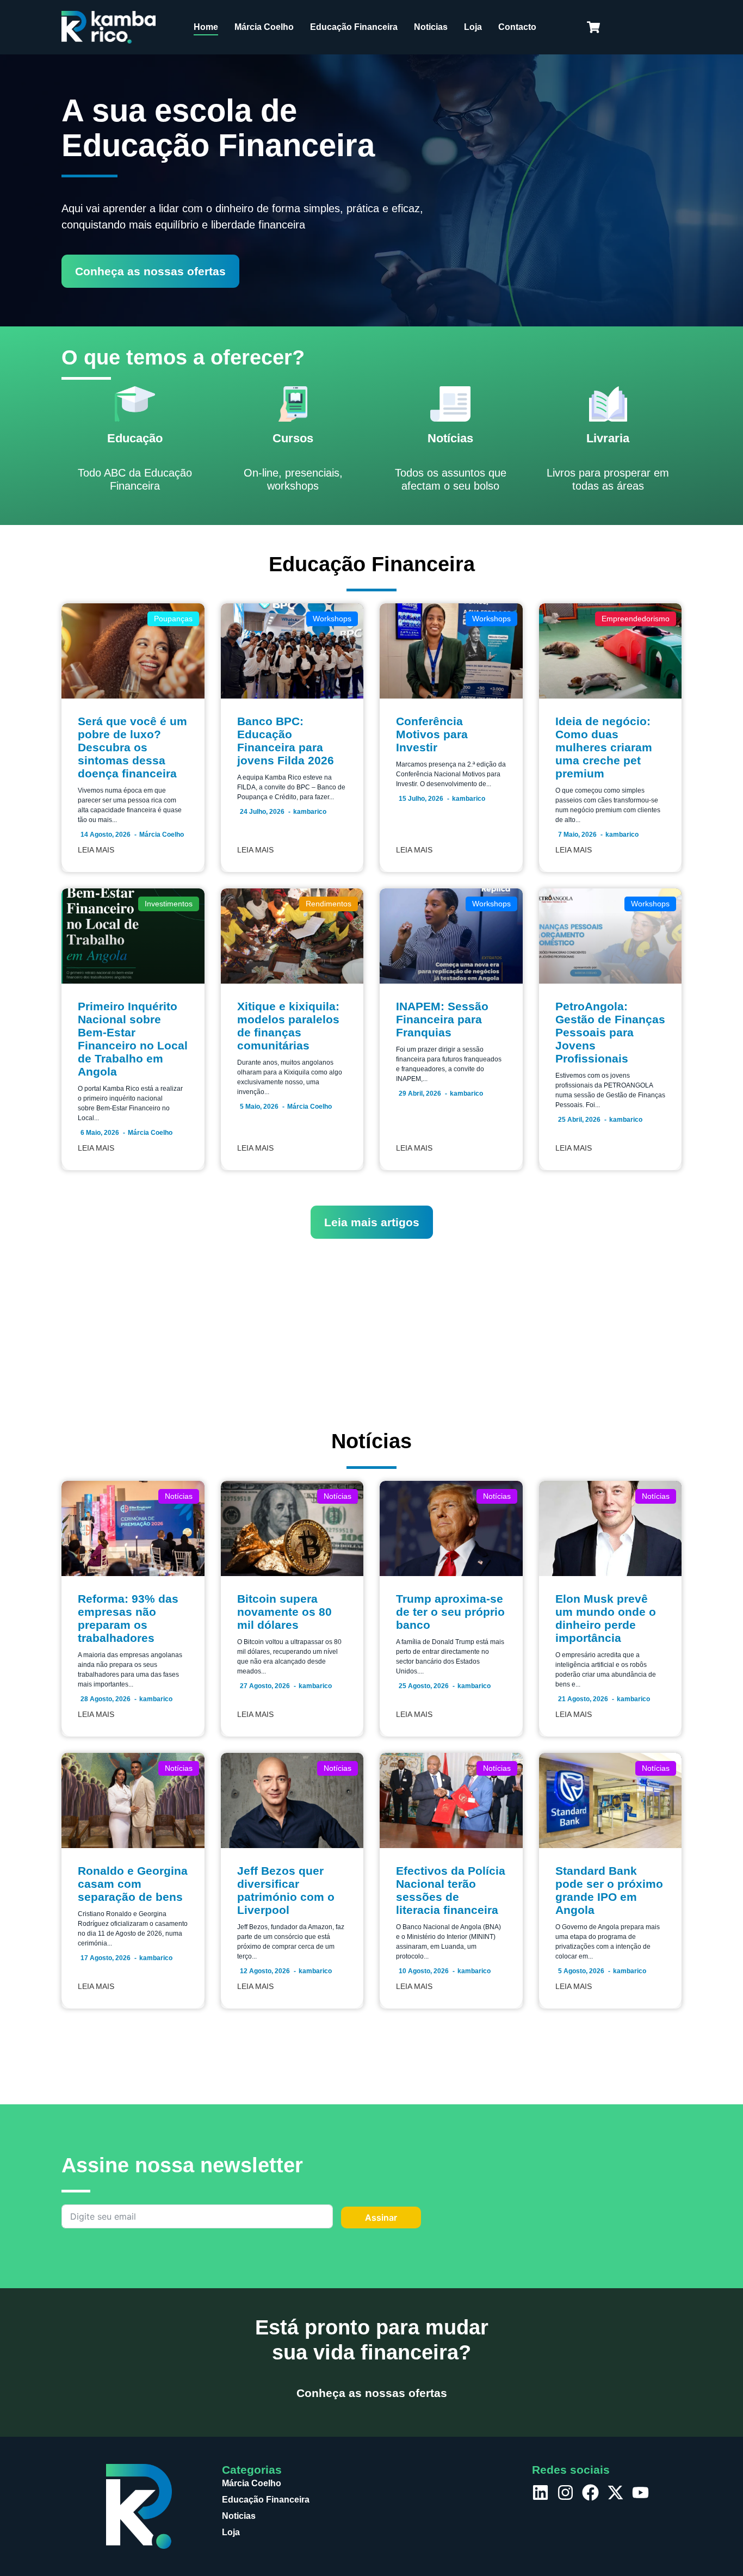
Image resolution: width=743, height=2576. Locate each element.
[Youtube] (640, 2492)
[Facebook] (590, 2492)
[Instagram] (565, 2492)
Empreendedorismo (636, 619)
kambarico (310, 812)
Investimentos (169, 904)
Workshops (332, 619)
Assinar (381, 2217)
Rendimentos (329, 904)
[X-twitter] (615, 2492)
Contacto (517, 27)
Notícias (179, 1496)
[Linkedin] (540, 2492)
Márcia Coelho (264, 27)
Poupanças (173, 619)
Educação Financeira (354, 27)
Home (206, 27)
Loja (473, 27)
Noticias (431, 27)
